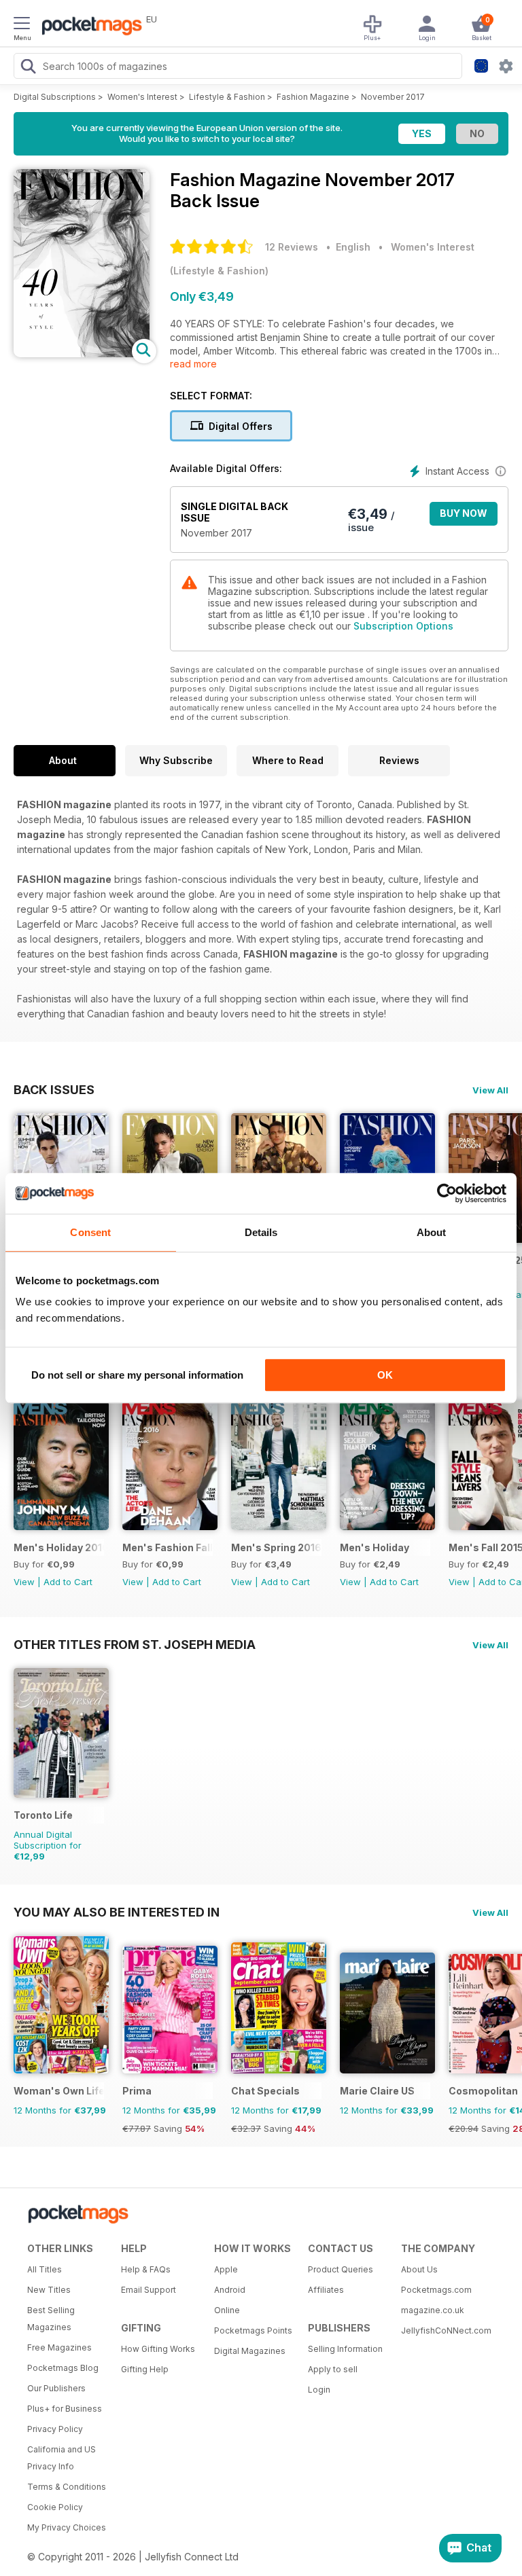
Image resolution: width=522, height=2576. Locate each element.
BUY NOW (464, 513)
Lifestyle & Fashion (227, 97)
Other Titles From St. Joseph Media (135, 1644)
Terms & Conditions (67, 2487)
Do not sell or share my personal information (137, 1375)
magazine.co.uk (433, 2310)
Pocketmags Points (253, 2330)
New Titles (49, 2290)
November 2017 (393, 97)
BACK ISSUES (54, 1089)
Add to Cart (68, 1582)
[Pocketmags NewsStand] (88, 27)
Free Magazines (59, 2347)
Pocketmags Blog (63, 2368)
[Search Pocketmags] (28, 68)
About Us (419, 2269)
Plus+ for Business (65, 2409)
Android (230, 2290)
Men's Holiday (375, 1547)
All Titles (45, 2269)
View (24, 1582)
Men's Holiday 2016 (59, 1547)
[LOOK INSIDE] (82, 353)
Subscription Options (403, 626)
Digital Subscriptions (55, 97)
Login (319, 2390)
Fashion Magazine (313, 97)
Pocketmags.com (436, 2290)
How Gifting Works (158, 2349)
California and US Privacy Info (62, 2458)
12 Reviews (292, 247)
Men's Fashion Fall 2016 (168, 1547)
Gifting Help (145, 2369)
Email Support (149, 2290)
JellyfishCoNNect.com (443, 2330)
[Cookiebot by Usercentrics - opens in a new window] (447, 1193)
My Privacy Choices (67, 2527)
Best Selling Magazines (51, 2319)
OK (385, 1375)
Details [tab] (261, 1232)
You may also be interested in (117, 1912)
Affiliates (326, 2290)
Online (227, 2310)
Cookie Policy (55, 2507)
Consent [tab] (90, 1232)
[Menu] (22, 25)
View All (490, 1090)
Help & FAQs (146, 2269)
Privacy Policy (55, 2429)
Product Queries (341, 2269)
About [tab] (432, 1232)
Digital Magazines (250, 2351)
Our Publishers (56, 2388)
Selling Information (345, 2349)
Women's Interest (142, 97)
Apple (226, 2269)
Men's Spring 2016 (276, 1547)
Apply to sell (333, 2369)
